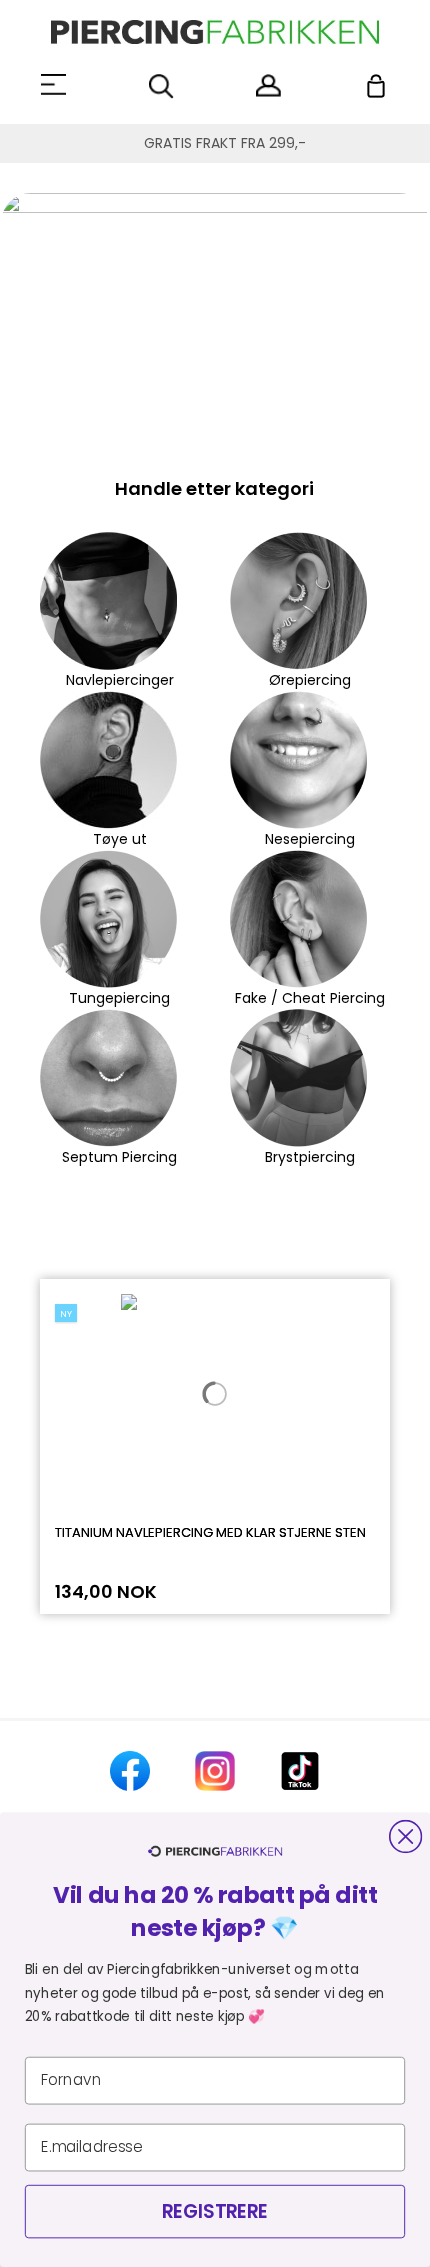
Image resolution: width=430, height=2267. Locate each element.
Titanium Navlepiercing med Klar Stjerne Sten (210, 1532)
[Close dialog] (405, 1836)
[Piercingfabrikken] (215, 32)
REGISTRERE (215, 2211)
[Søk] (161, 86)
